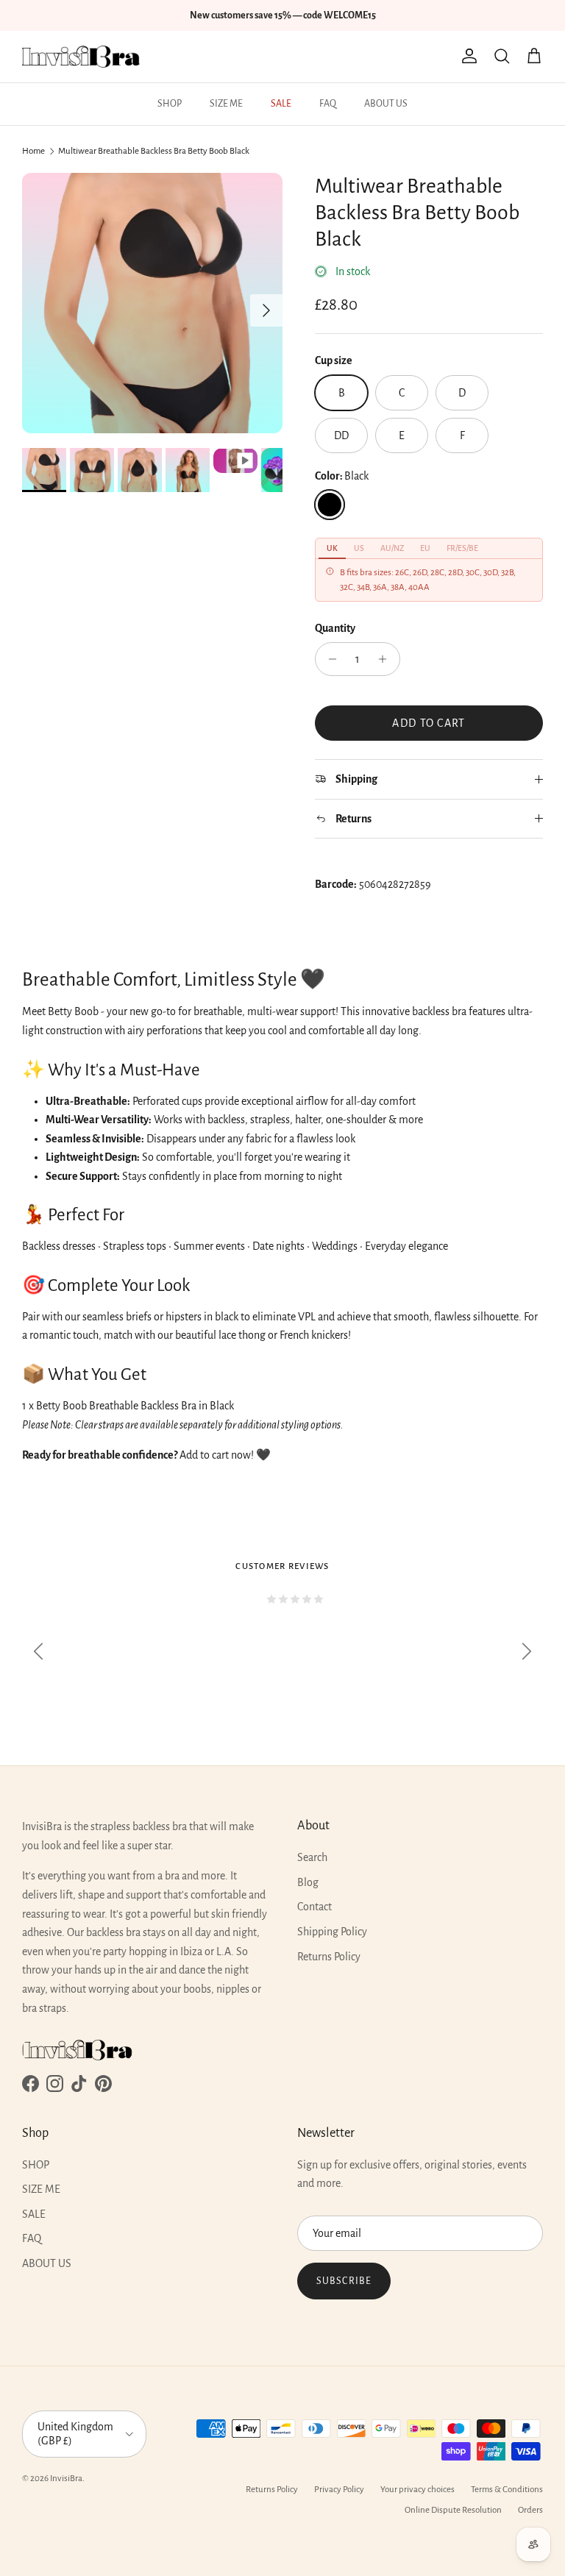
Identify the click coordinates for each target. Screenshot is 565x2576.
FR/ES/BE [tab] (462, 548)
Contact (315, 1907)
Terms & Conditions (507, 2490)
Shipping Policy (332, 1932)
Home (33, 151)
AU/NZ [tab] (392, 548)
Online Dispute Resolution (453, 2510)
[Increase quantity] (387, 659)
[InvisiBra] (81, 57)
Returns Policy (329, 1957)
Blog (308, 1882)
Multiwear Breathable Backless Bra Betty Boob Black (154, 151)
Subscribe (344, 2281)
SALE (281, 104)
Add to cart (429, 723)
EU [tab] (425, 548)
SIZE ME (226, 104)
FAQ (328, 104)
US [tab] (359, 548)
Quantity (335, 628)
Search (312, 1857)
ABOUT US (386, 104)
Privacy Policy (339, 2490)
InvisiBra (66, 2479)
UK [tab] (332, 548)
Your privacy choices (417, 2490)
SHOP (170, 104)
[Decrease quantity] (328, 659)
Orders (530, 2510)
